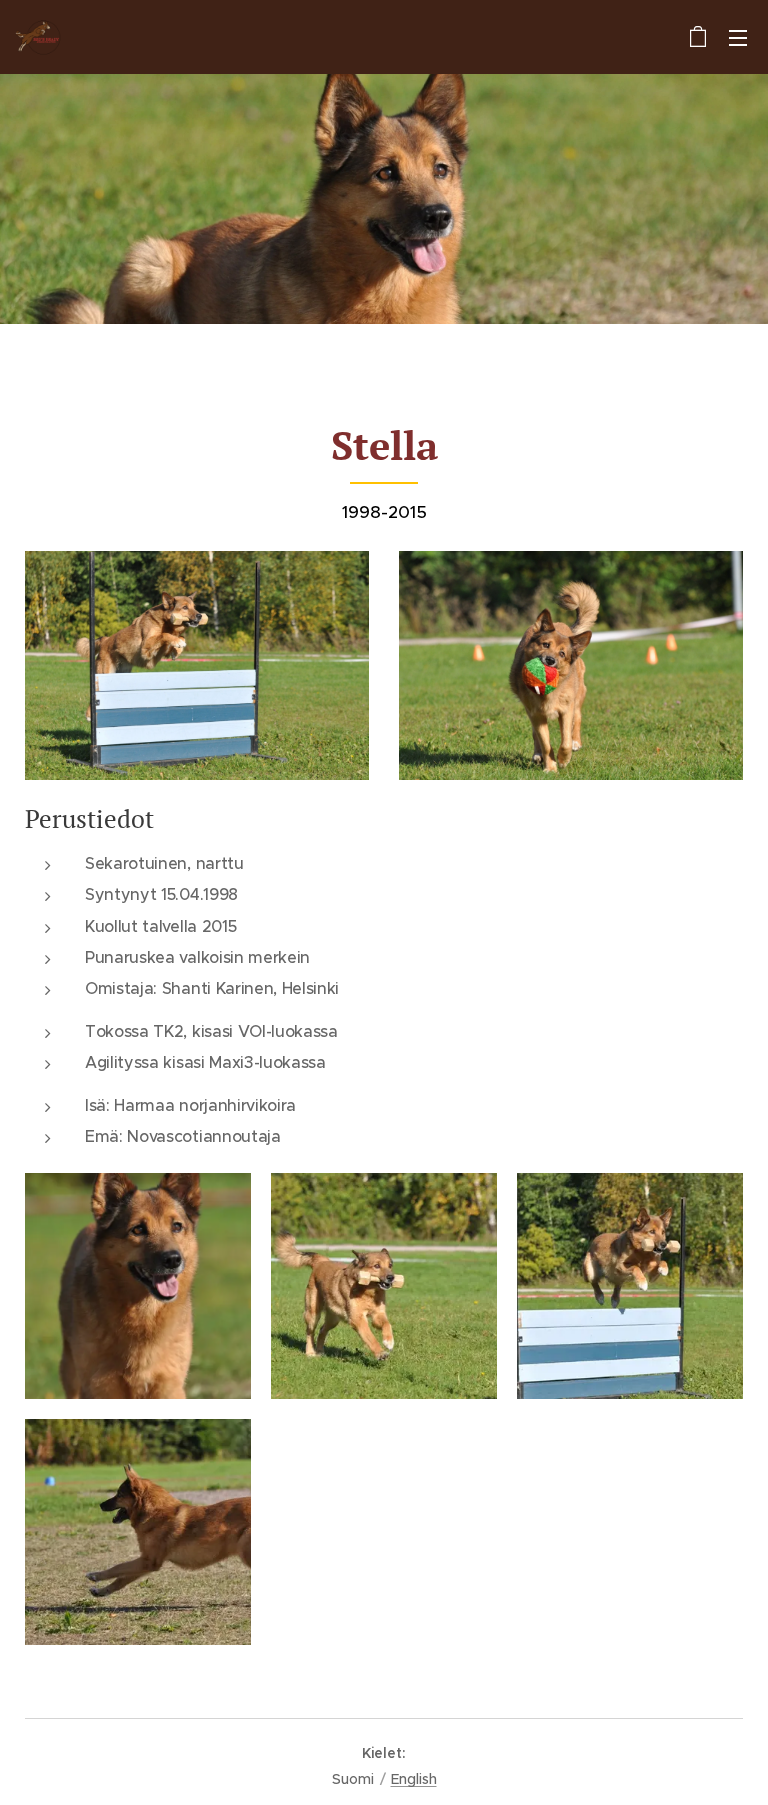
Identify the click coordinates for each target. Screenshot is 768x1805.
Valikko (738, 37)
